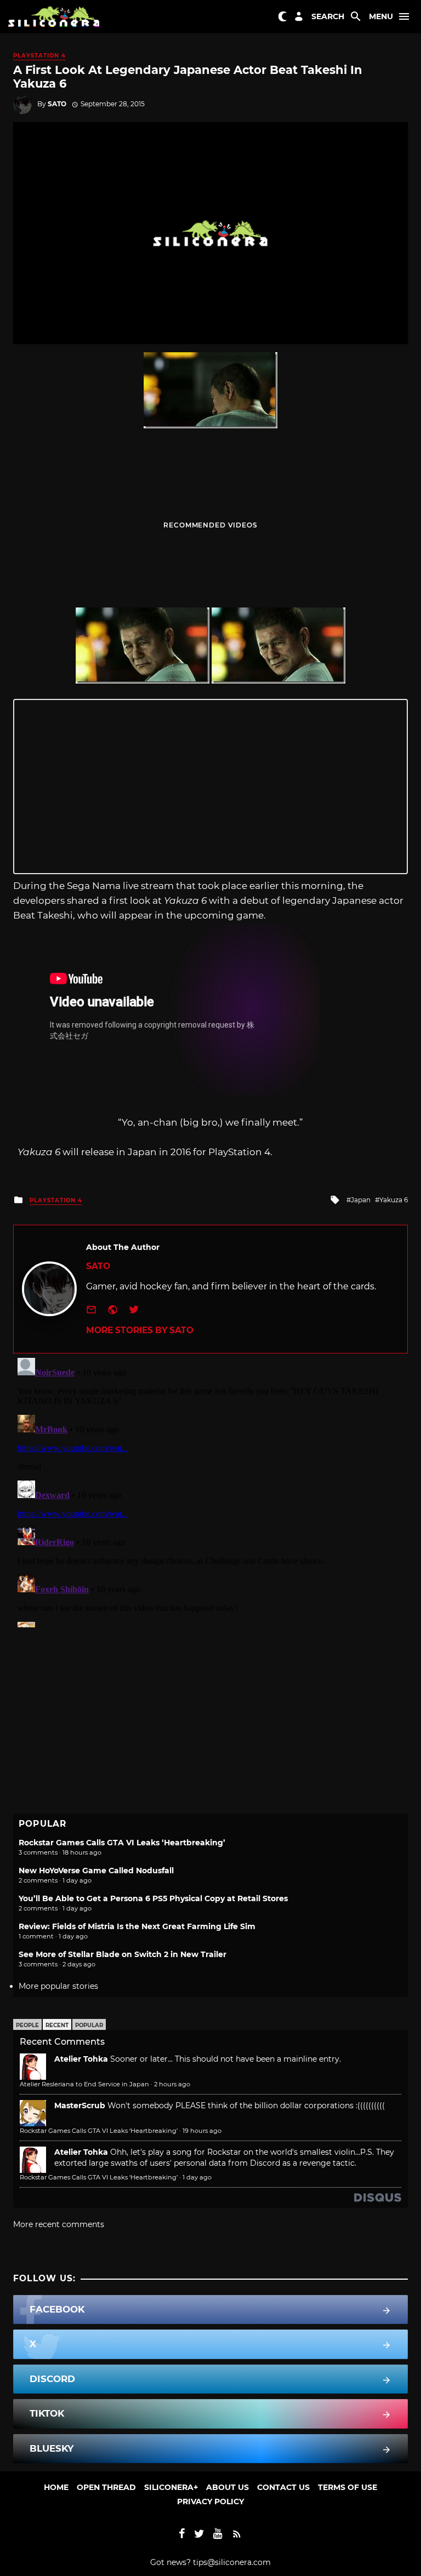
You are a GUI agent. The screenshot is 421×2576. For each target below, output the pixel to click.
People (27, 2025)
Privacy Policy (210, 2502)
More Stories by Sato (140, 1330)
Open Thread (106, 2487)
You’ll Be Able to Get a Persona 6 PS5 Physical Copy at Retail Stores (153, 1898)
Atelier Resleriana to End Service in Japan (84, 2084)
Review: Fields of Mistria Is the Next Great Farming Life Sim (137, 1926)
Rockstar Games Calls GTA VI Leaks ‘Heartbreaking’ (122, 1843)
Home (56, 2487)
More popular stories (58, 1986)
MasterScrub (80, 2105)
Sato (57, 104)
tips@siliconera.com (232, 2562)
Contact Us (283, 2487)
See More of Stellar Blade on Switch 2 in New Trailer (123, 1954)
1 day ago (197, 2177)
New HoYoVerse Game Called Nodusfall (96, 1871)
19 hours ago (202, 2131)
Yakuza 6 (394, 1200)
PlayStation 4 (39, 56)
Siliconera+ (171, 2487)
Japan (361, 1200)
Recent (57, 2025)
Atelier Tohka (81, 2059)
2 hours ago (172, 2084)
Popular (89, 2025)
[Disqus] (210, 1490)
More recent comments (59, 2224)
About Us (227, 2487)
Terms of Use (348, 2487)
